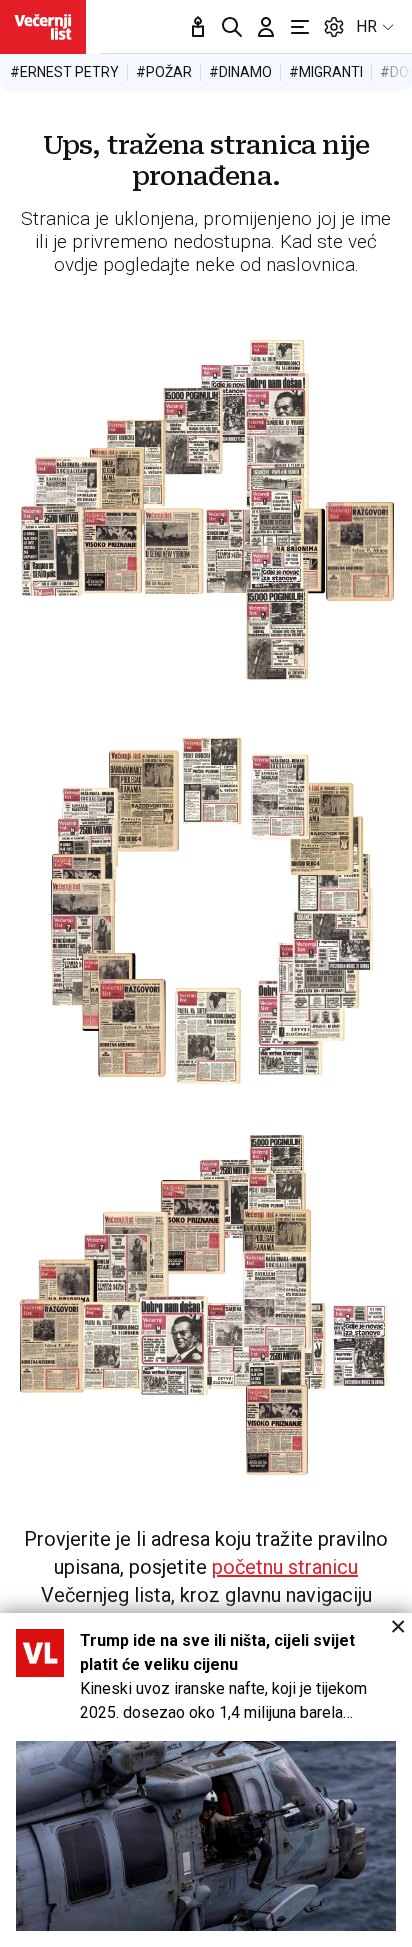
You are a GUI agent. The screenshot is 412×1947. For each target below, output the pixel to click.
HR (366, 26)
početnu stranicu (285, 1567)
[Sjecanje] (198, 27)
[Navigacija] (300, 27)
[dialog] (206, 1780)
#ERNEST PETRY (64, 72)
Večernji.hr (43, 27)
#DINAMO (240, 72)
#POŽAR (164, 72)
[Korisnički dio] (266, 27)
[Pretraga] (232, 27)
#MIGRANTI (326, 72)
